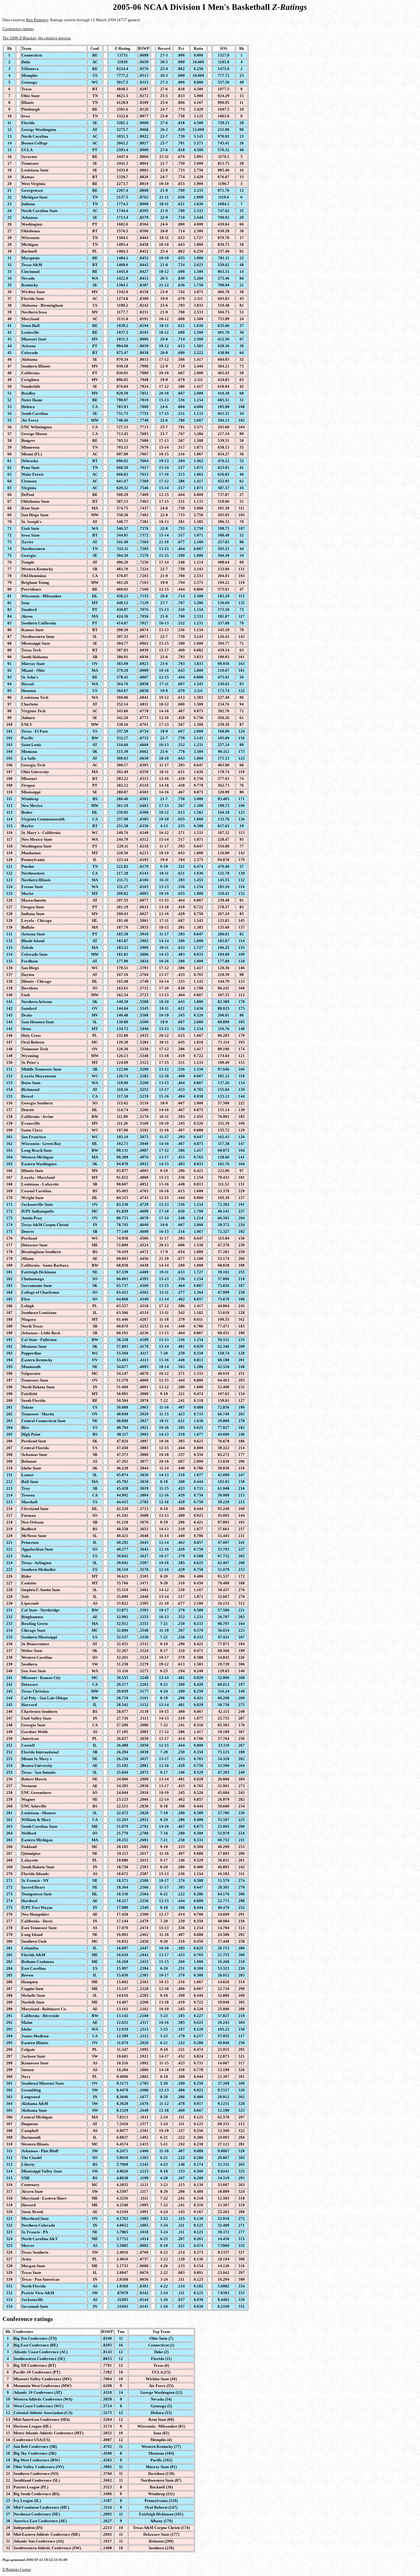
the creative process (54, 38)
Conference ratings (18, 29)
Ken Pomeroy (37, 20)
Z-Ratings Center (17, 2569)
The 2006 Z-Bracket (19, 38)
